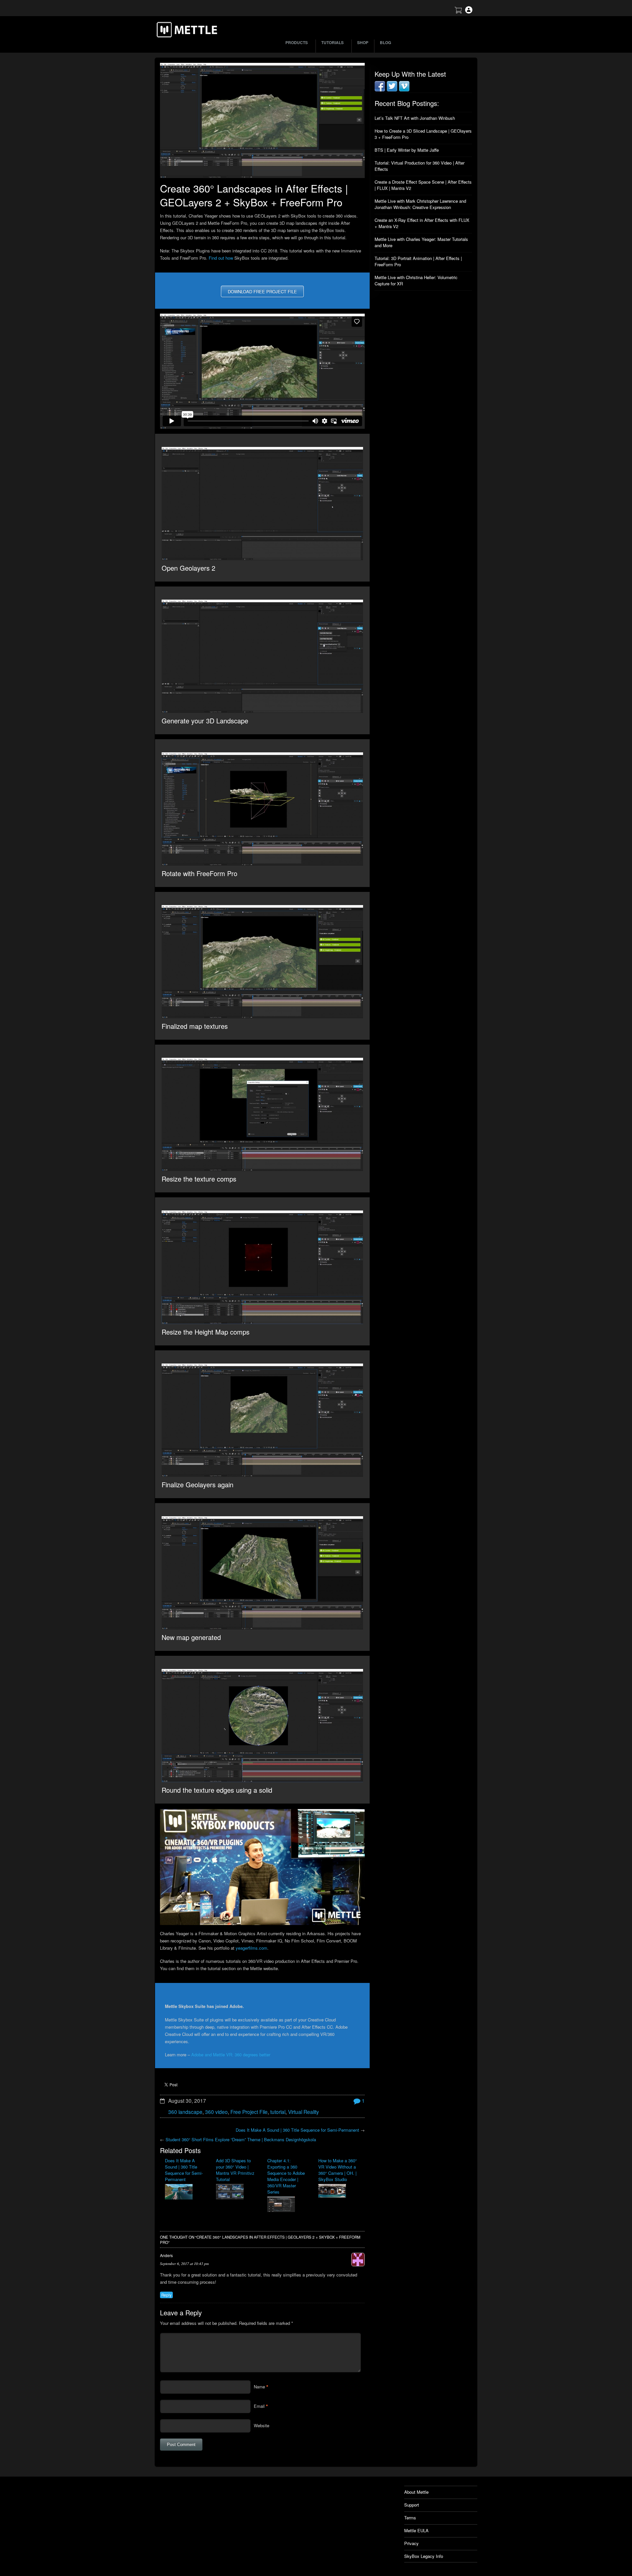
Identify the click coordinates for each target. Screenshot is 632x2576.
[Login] (469, 12)
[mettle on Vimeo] (404, 90)
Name (259, 2387)
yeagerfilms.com (251, 1948)
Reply (166, 2295)
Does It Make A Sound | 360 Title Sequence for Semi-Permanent (297, 2130)
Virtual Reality (303, 2112)
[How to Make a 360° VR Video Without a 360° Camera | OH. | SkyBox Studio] (339, 2192)
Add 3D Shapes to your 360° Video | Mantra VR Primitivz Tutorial (235, 2170)
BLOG (385, 42)
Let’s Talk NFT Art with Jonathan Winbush (415, 118)
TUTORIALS (332, 42)
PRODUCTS (297, 42)
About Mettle (416, 2492)
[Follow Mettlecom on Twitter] (392, 90)
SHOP (363, 42)
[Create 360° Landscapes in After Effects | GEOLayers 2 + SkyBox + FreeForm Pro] (262, 120)
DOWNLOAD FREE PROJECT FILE (262, 291)
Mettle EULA (416, 2530)
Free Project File (249, 2112)
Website (262, 2425)
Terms (410, 2518)
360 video (216, 2112)
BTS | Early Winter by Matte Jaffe (407, 150)
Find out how (221, 258)
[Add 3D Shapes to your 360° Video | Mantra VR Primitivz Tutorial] (237, 2192)
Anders (166, 2255)
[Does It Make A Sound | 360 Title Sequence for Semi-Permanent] (185, 2192)
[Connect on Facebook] (380, 90)
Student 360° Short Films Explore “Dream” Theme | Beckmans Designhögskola (241, 2139)
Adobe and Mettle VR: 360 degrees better (231, 2055)
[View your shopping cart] (458, 12)
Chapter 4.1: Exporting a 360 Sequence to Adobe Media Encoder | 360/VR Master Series (286, 2176)
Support (412, 2505)
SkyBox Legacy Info (424, 2556)
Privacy (411, 2543)
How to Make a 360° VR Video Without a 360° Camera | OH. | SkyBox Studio (338, 2170)
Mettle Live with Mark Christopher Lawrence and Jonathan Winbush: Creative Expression (420, 204)
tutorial (278, 2112)
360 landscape (185, 2112)
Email (259, 2406)
